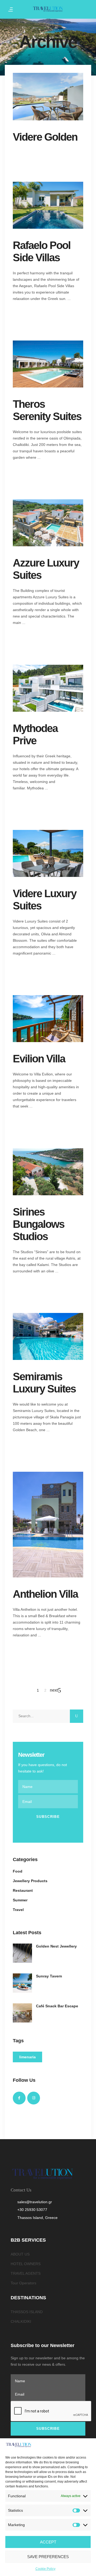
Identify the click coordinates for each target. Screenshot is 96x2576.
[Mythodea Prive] (48, 688)
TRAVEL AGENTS (26, 2273)
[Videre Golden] (48, 96)
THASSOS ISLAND (27, 2312)
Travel (18, 1910)
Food (18, 1871)
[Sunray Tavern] (22, 1983)
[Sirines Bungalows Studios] (48, 1172)
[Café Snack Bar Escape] (22, 2013)
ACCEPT (48, 2542)
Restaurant (23, 1890)
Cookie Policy (45, 2569)
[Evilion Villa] (48, 1019)
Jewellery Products (30, 1881)
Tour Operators (23, 2283)
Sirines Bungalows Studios (39, 1224)
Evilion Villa (39, 1059)
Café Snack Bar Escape (57, 2006)
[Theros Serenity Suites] (48, 364)
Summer (20, 1900)
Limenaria (27, 2057)
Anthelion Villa (45, 1594)
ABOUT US (20, 2254)
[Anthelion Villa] (48, 1525)
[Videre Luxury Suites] (48, 853)
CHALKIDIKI (21, 2321)
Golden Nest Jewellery (56, 1946)
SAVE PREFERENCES (48, 2557)
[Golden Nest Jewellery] (22, 1953)
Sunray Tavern (49, 1976)
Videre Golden (45, 137)
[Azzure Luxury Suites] (48, 523)
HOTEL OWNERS (26, 2264)
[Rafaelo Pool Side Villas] (48, 205)
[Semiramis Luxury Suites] (48, 1336)
